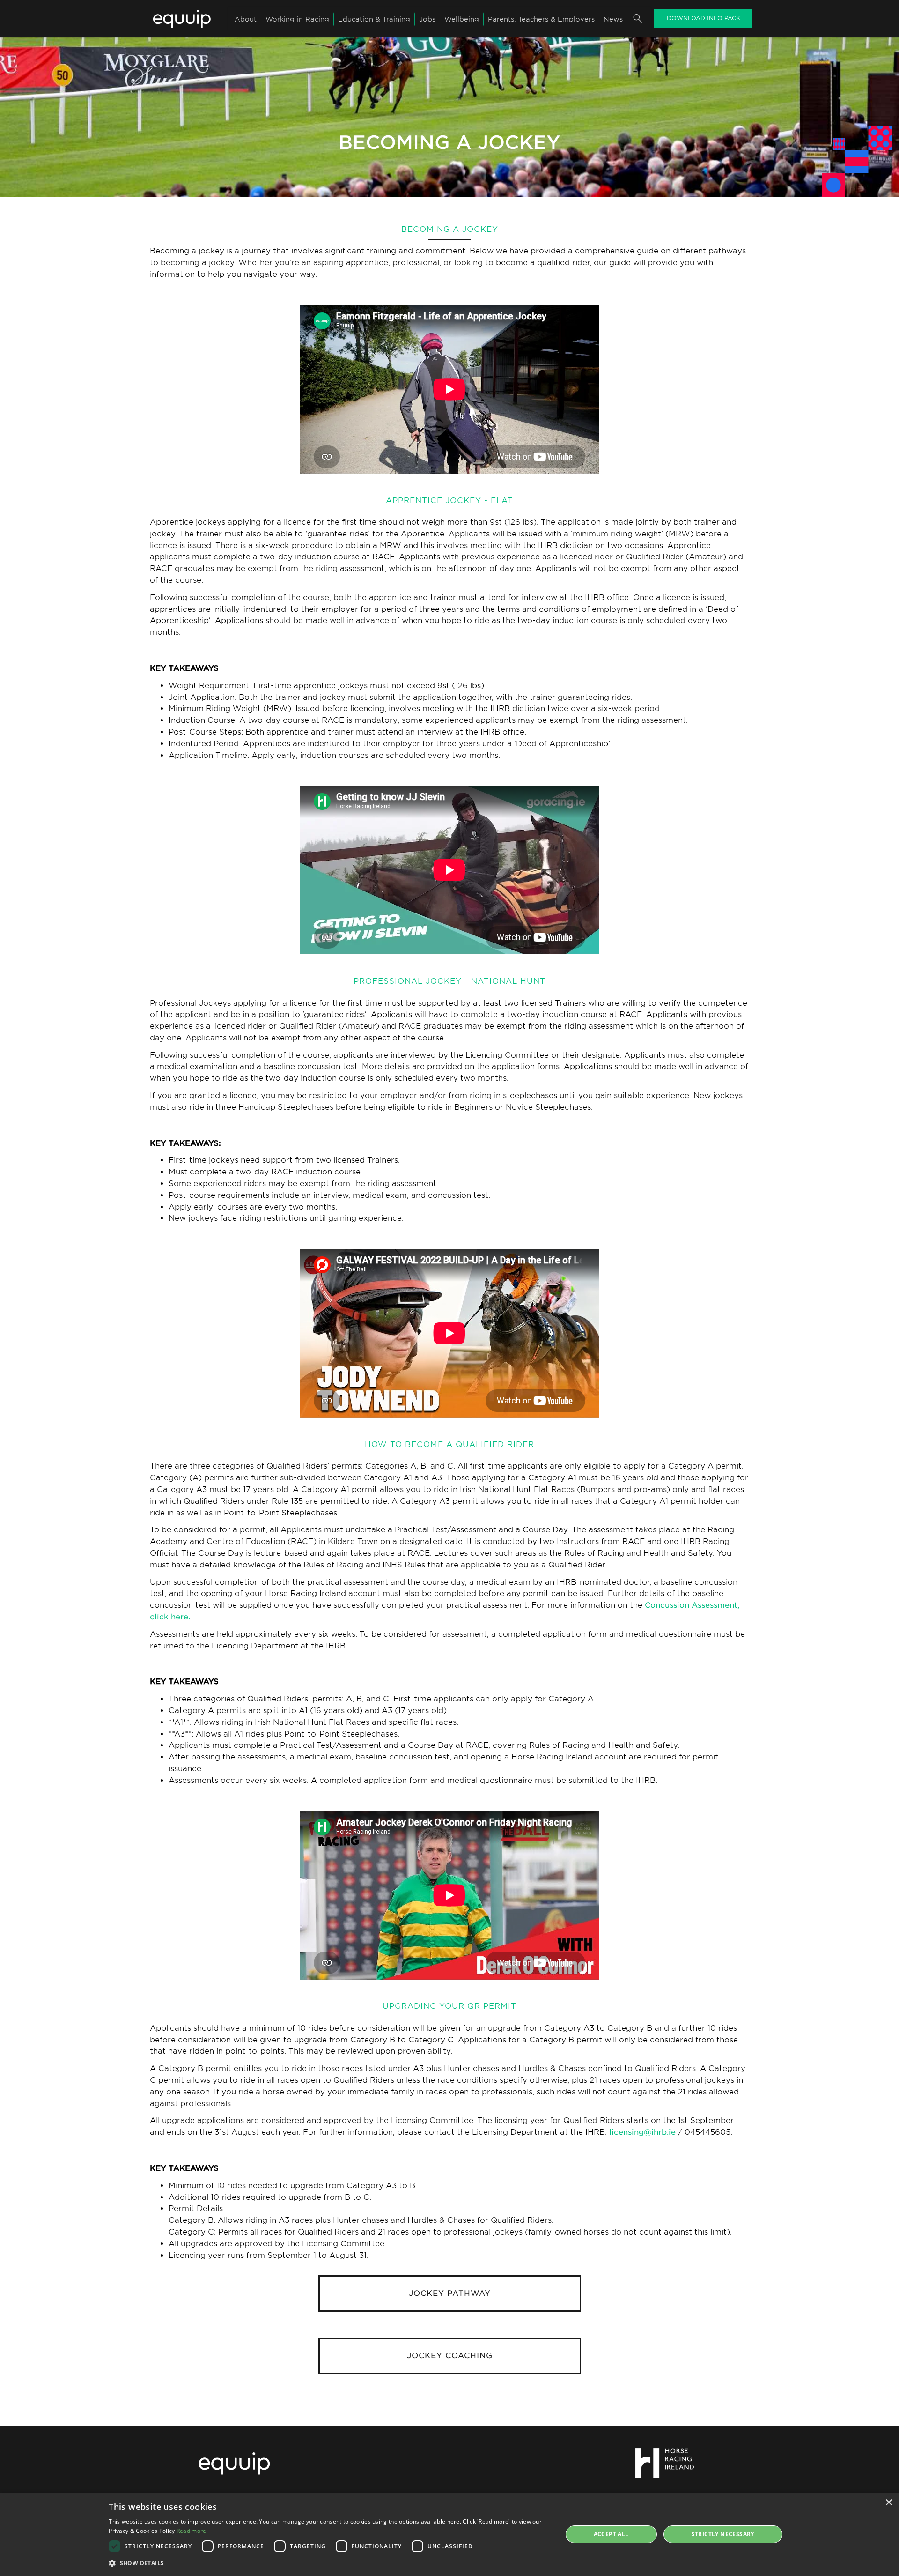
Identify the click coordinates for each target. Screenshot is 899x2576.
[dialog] (449, 2534)
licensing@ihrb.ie (642, 2132)
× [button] (888, 2503)
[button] (329, 2563)
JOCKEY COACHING (450, 2356)
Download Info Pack (704, 18)
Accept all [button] (611, 2534)
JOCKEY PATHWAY (450, 2293)
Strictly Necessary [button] (723, 2534)
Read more (192, 2531)
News (613, 19)
